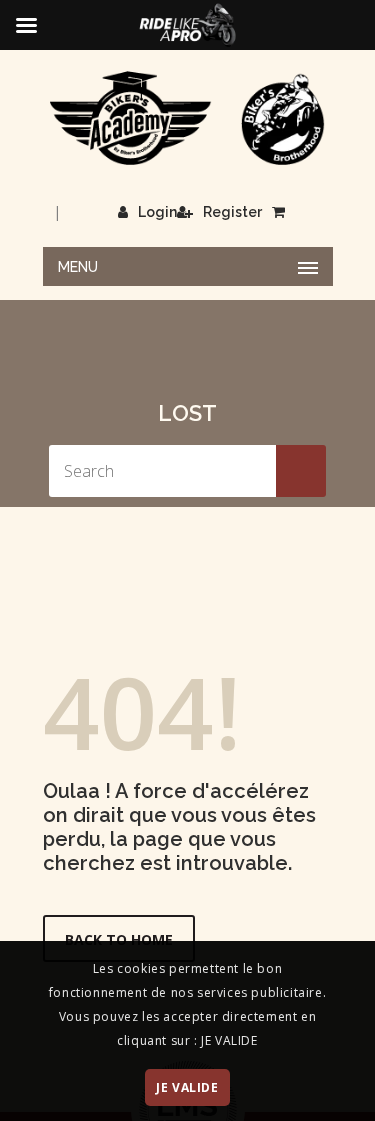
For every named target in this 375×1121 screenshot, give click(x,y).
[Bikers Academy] (188, 118)
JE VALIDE (187, 1087)
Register (232, 212)
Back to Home (119, 939)
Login (157, 212)
